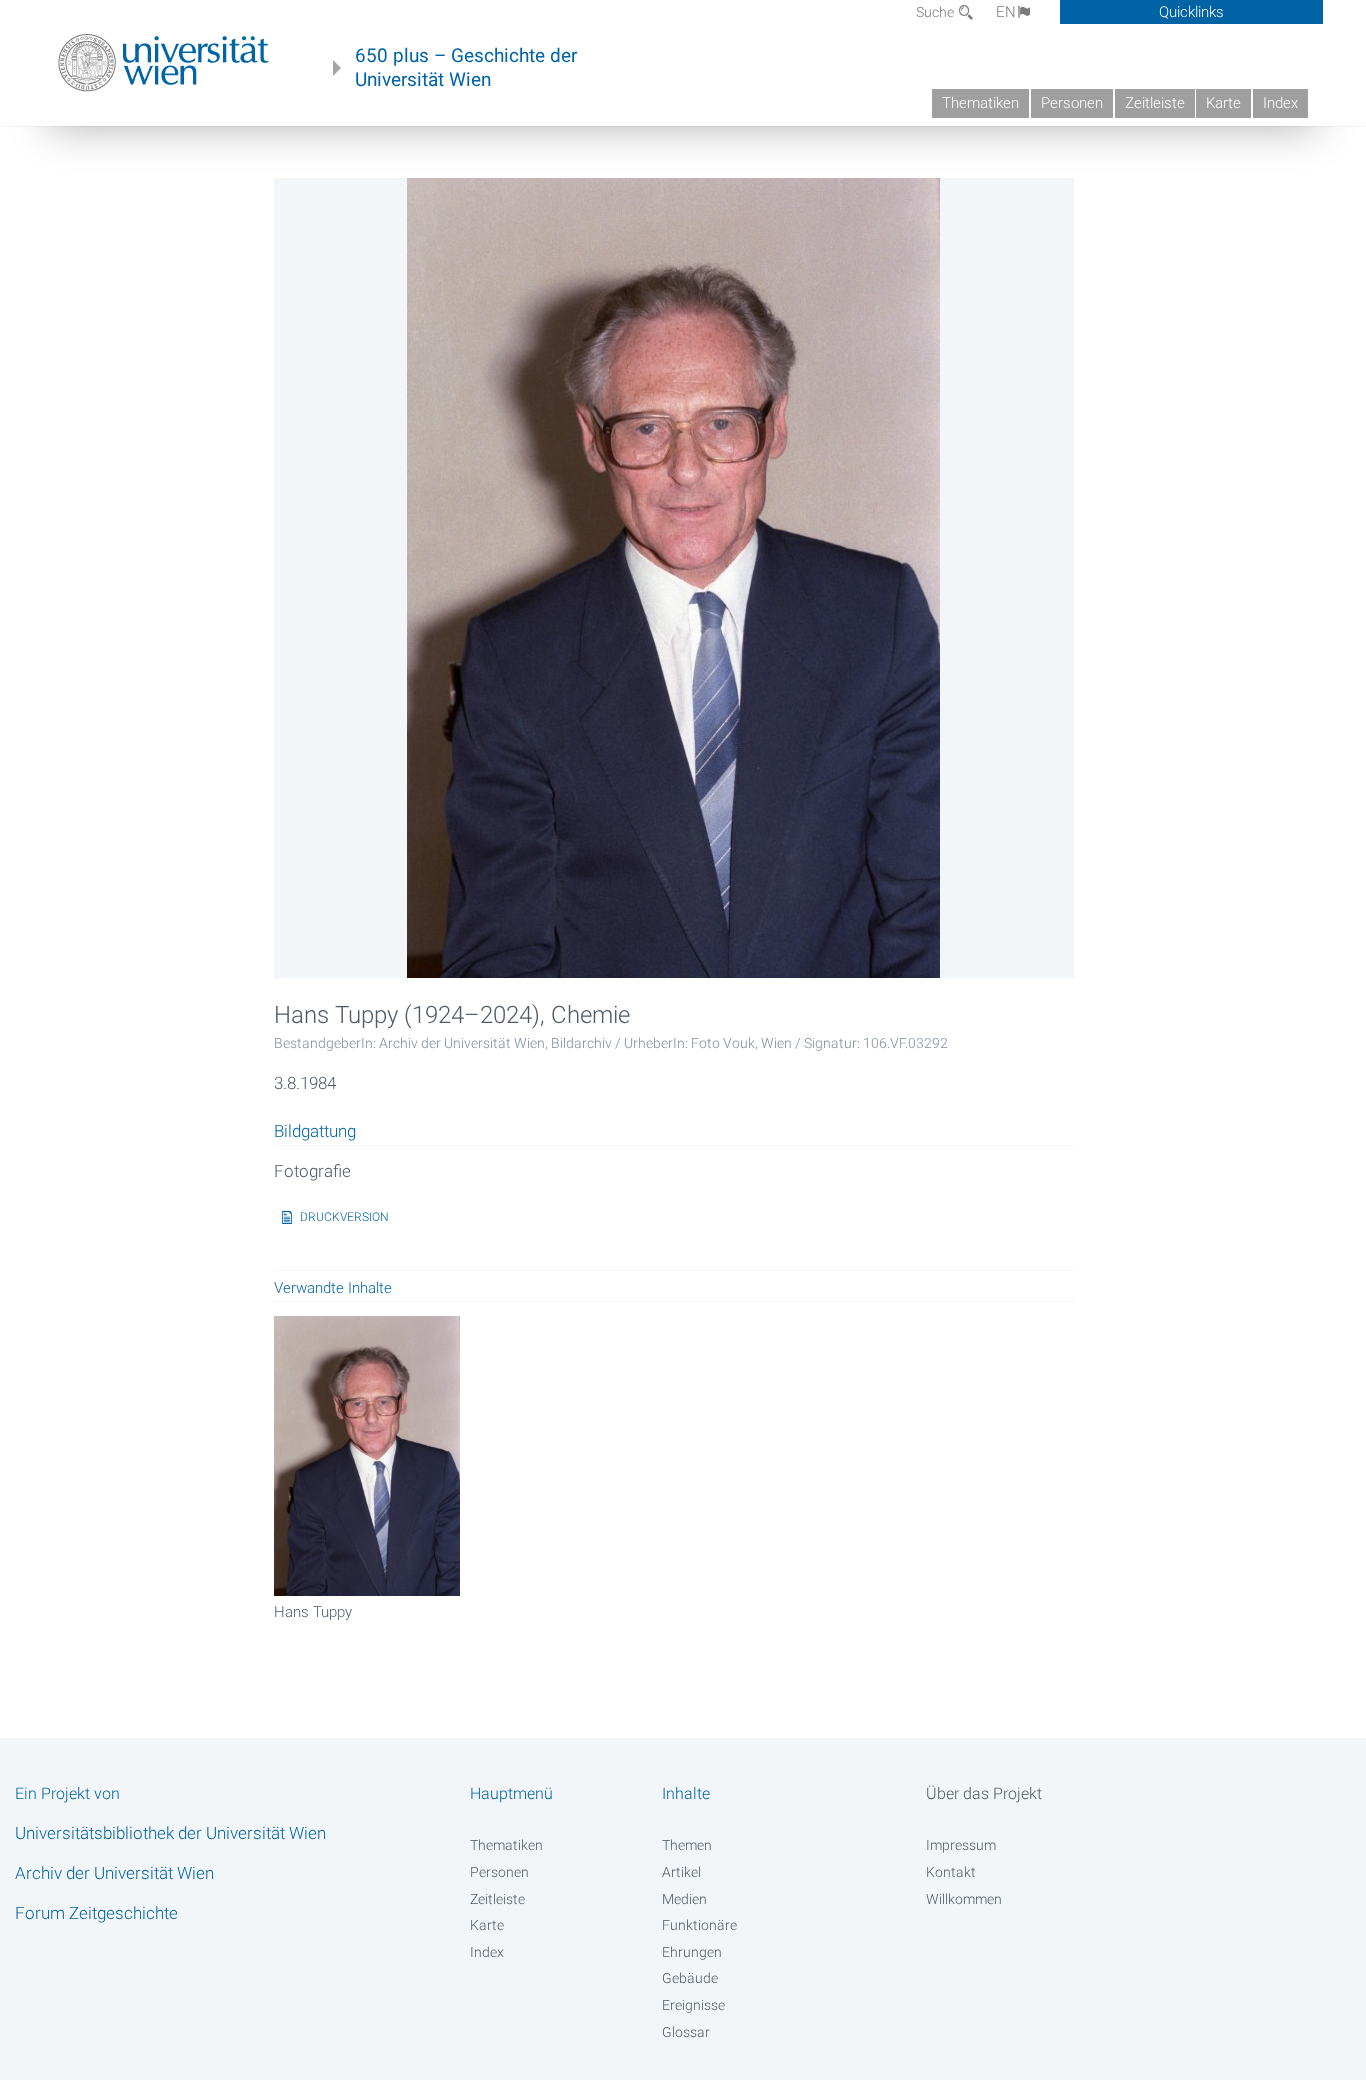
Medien (684, 1899)
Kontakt (951, 1872)
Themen (687, 1845)
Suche (936, 12)
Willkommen (964, 1899)
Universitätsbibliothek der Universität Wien (170, 1833)
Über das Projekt (984, 1793)
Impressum (961, 1845)
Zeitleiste (1155, 103)
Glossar (686, 2032)
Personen (1072, 103)
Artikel (681, 1872)
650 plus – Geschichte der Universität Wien (466, 68)
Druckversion (344, 1217)
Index (1280, 103)
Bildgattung (315, 1132)
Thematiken (980, 103)
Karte (1223, 103)
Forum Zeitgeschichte (96, 1913)
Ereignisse (693, 2005)
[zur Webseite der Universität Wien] (163, 63)
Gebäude (690, 1978)
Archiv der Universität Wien (114, 1873)
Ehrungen (692, 1952)
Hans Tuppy (313, 1612)
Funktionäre (699, 1925)
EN (1006, 12)
